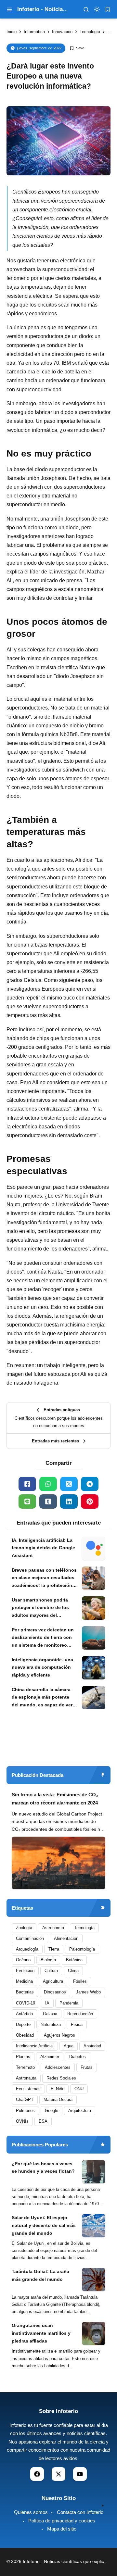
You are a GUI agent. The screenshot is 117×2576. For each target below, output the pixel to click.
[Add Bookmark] (77, 48)
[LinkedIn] (69, 1502)
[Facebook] (27, 1484)
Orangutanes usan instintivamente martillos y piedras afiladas (41, 2333)
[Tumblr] (48, 1502)
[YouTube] (80, 2474)
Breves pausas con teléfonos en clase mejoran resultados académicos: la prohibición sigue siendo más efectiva (44, 1578)
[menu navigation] (9, 9)
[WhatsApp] (48, 1484)
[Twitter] (69, 1484)
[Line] (27, 1502)
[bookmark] (108, 9)
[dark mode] (97, 9)
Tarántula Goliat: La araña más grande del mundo (40, 2275)
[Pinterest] (90, 1502)
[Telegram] (90, 1484)
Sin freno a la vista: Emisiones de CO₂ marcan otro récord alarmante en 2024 (55, 1799)
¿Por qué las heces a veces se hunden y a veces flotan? (43, 2168)
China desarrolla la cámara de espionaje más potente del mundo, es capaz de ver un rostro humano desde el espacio (42, 1698)
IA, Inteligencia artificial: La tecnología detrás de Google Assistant (43, 1548)
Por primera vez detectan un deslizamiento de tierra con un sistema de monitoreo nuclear (43, 1638)
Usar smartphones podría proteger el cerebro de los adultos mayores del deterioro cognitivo (40, 1608)
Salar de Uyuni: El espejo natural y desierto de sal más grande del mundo (44, 2225)
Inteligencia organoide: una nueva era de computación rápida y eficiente (42, 1667)
